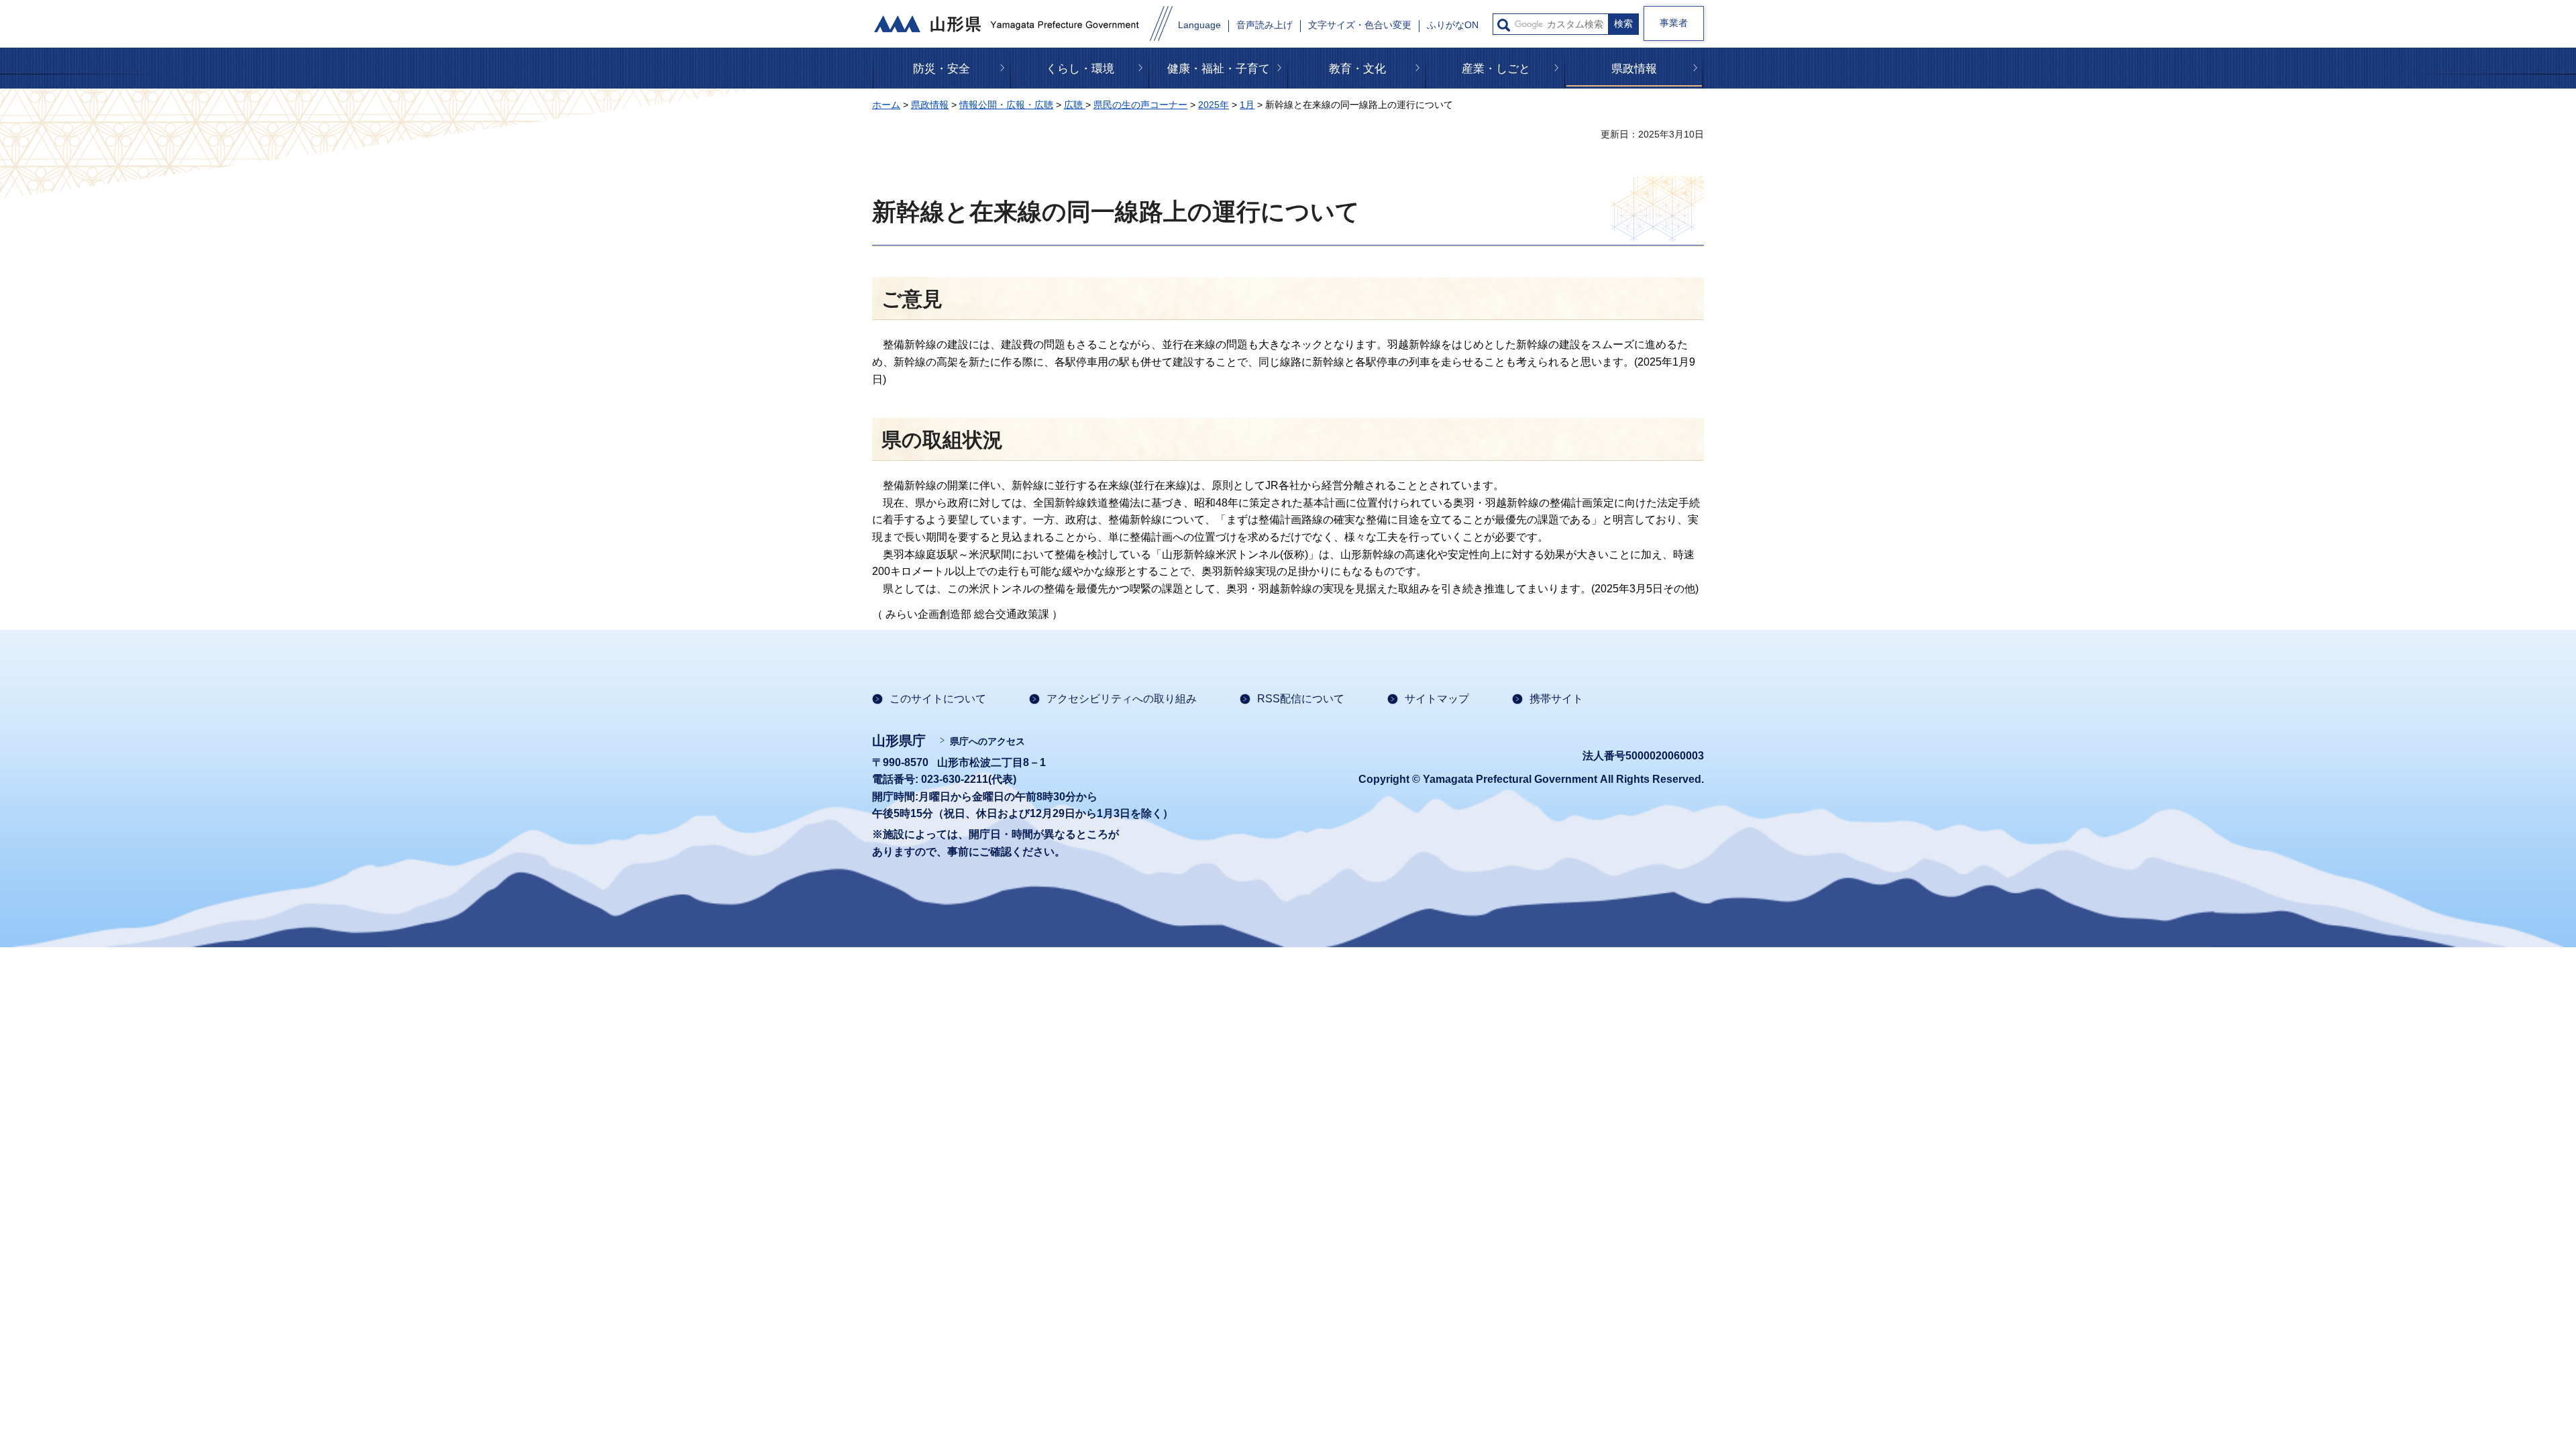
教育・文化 (1357, 69)
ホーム (886, 105)
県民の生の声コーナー (1140, 105)
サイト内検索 (1504, 25)
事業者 (1674, 23)
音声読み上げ (1265, 25)
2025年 (1214, 105)
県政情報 (1634, 69)
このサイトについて (938, 699)
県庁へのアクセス (987, 741)
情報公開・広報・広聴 (1006, 105)
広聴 (1075, 105)
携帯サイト (1556, 699)
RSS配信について (1301, 699)
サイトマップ (1437, 699)
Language (1199, 25)
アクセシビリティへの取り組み (1122, 699)
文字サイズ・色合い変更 (1360, 25)
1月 (1247, 105)
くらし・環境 (1080, 69)
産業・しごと (1496, 69)
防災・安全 (942, 69)
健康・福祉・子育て (1219, 69)
